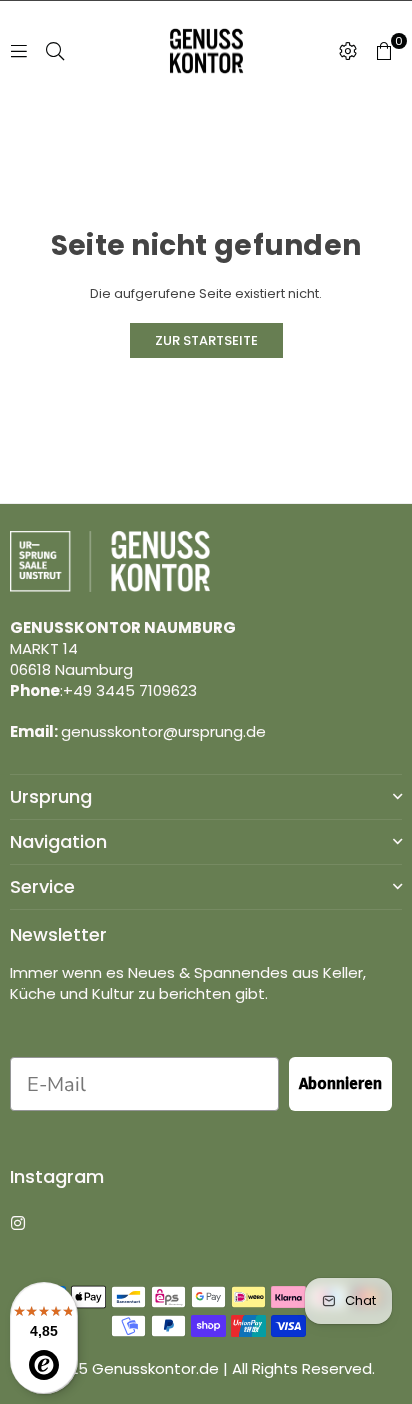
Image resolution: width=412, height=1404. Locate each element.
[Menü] (19, 50)
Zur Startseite (206, 340)
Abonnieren (340, 1083)
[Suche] (55, 50)
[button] (384, 51)
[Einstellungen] (348, 51)
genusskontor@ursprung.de (163, 731)
